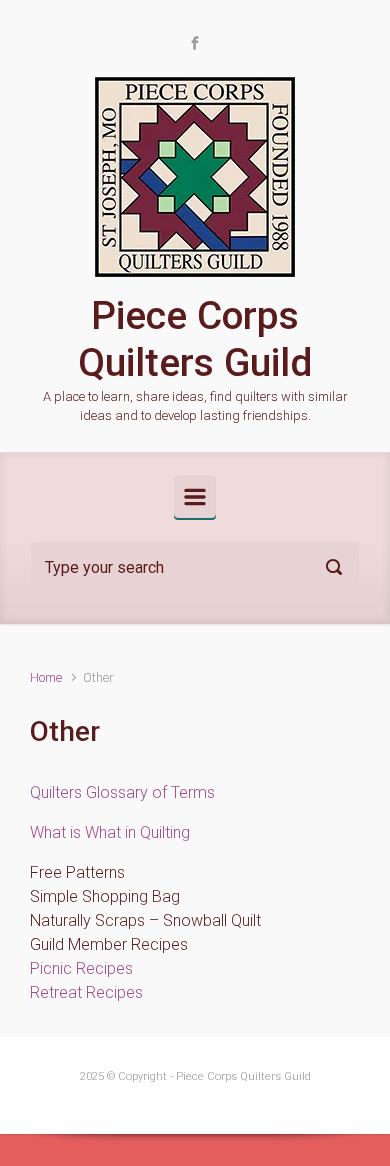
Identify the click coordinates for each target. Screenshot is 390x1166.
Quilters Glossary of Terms (122, 792)
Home (46, 677)
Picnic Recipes (81, 968)
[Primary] (195, 497)
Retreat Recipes (86, 992)
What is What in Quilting (110, 832)
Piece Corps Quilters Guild (195, 339)
